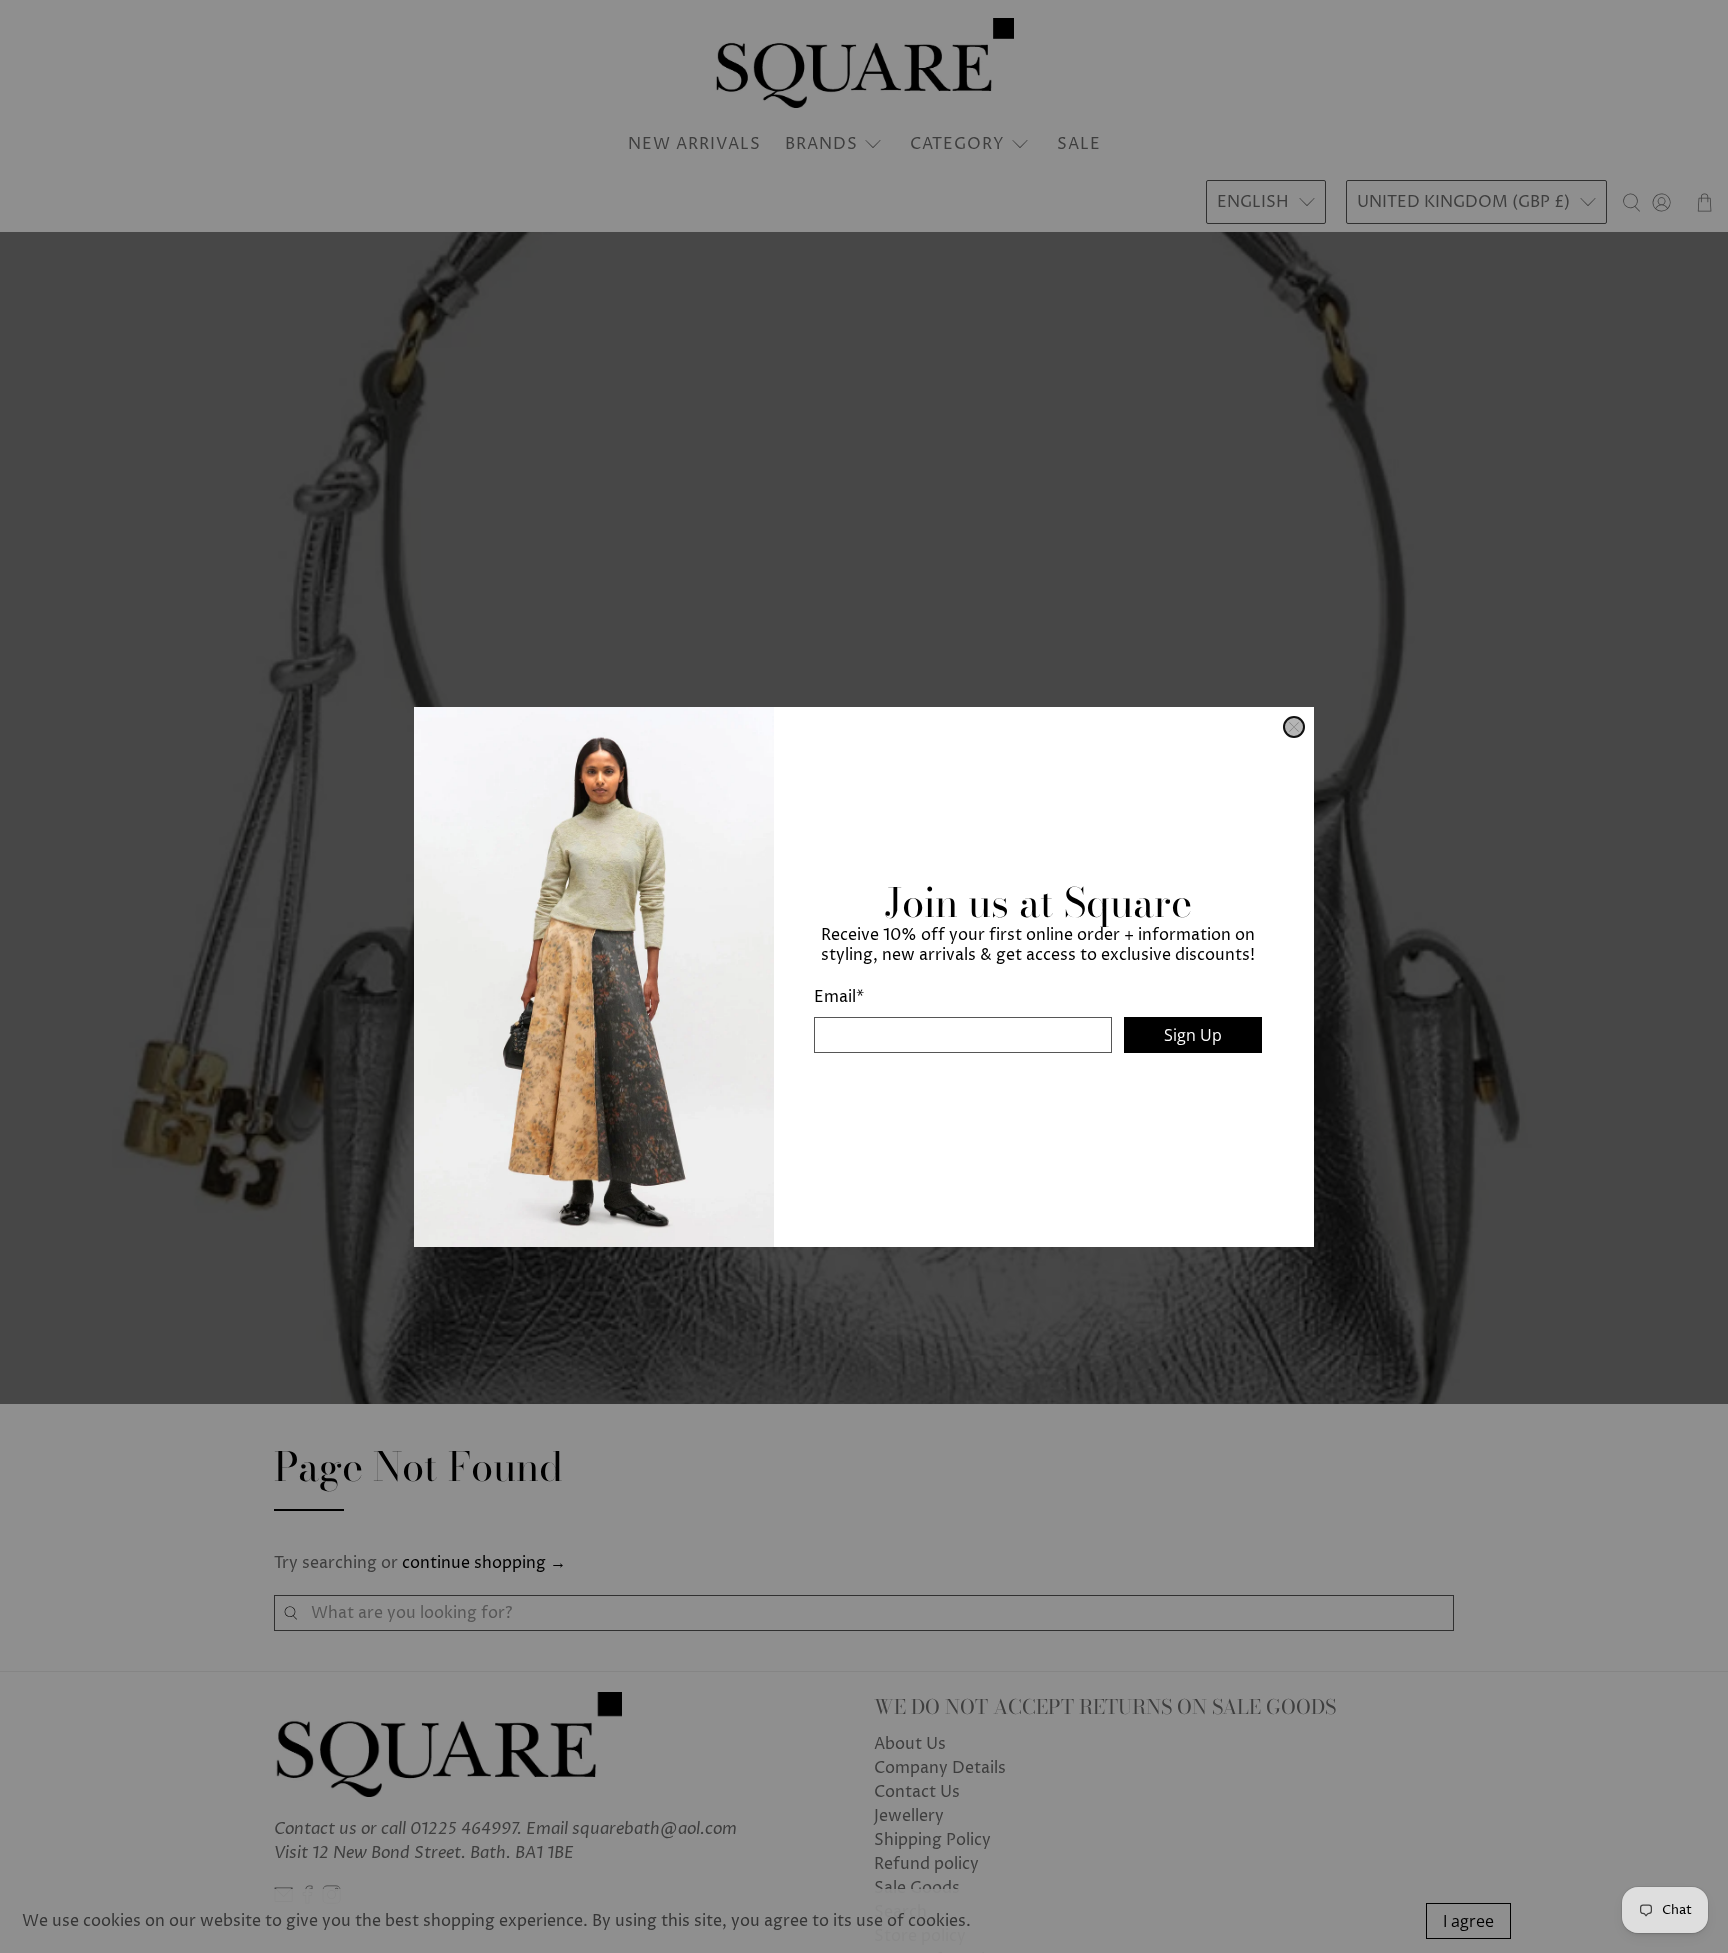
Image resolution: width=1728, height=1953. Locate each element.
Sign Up (1193, 1035)
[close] (1294, 727)
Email (839, 997)
